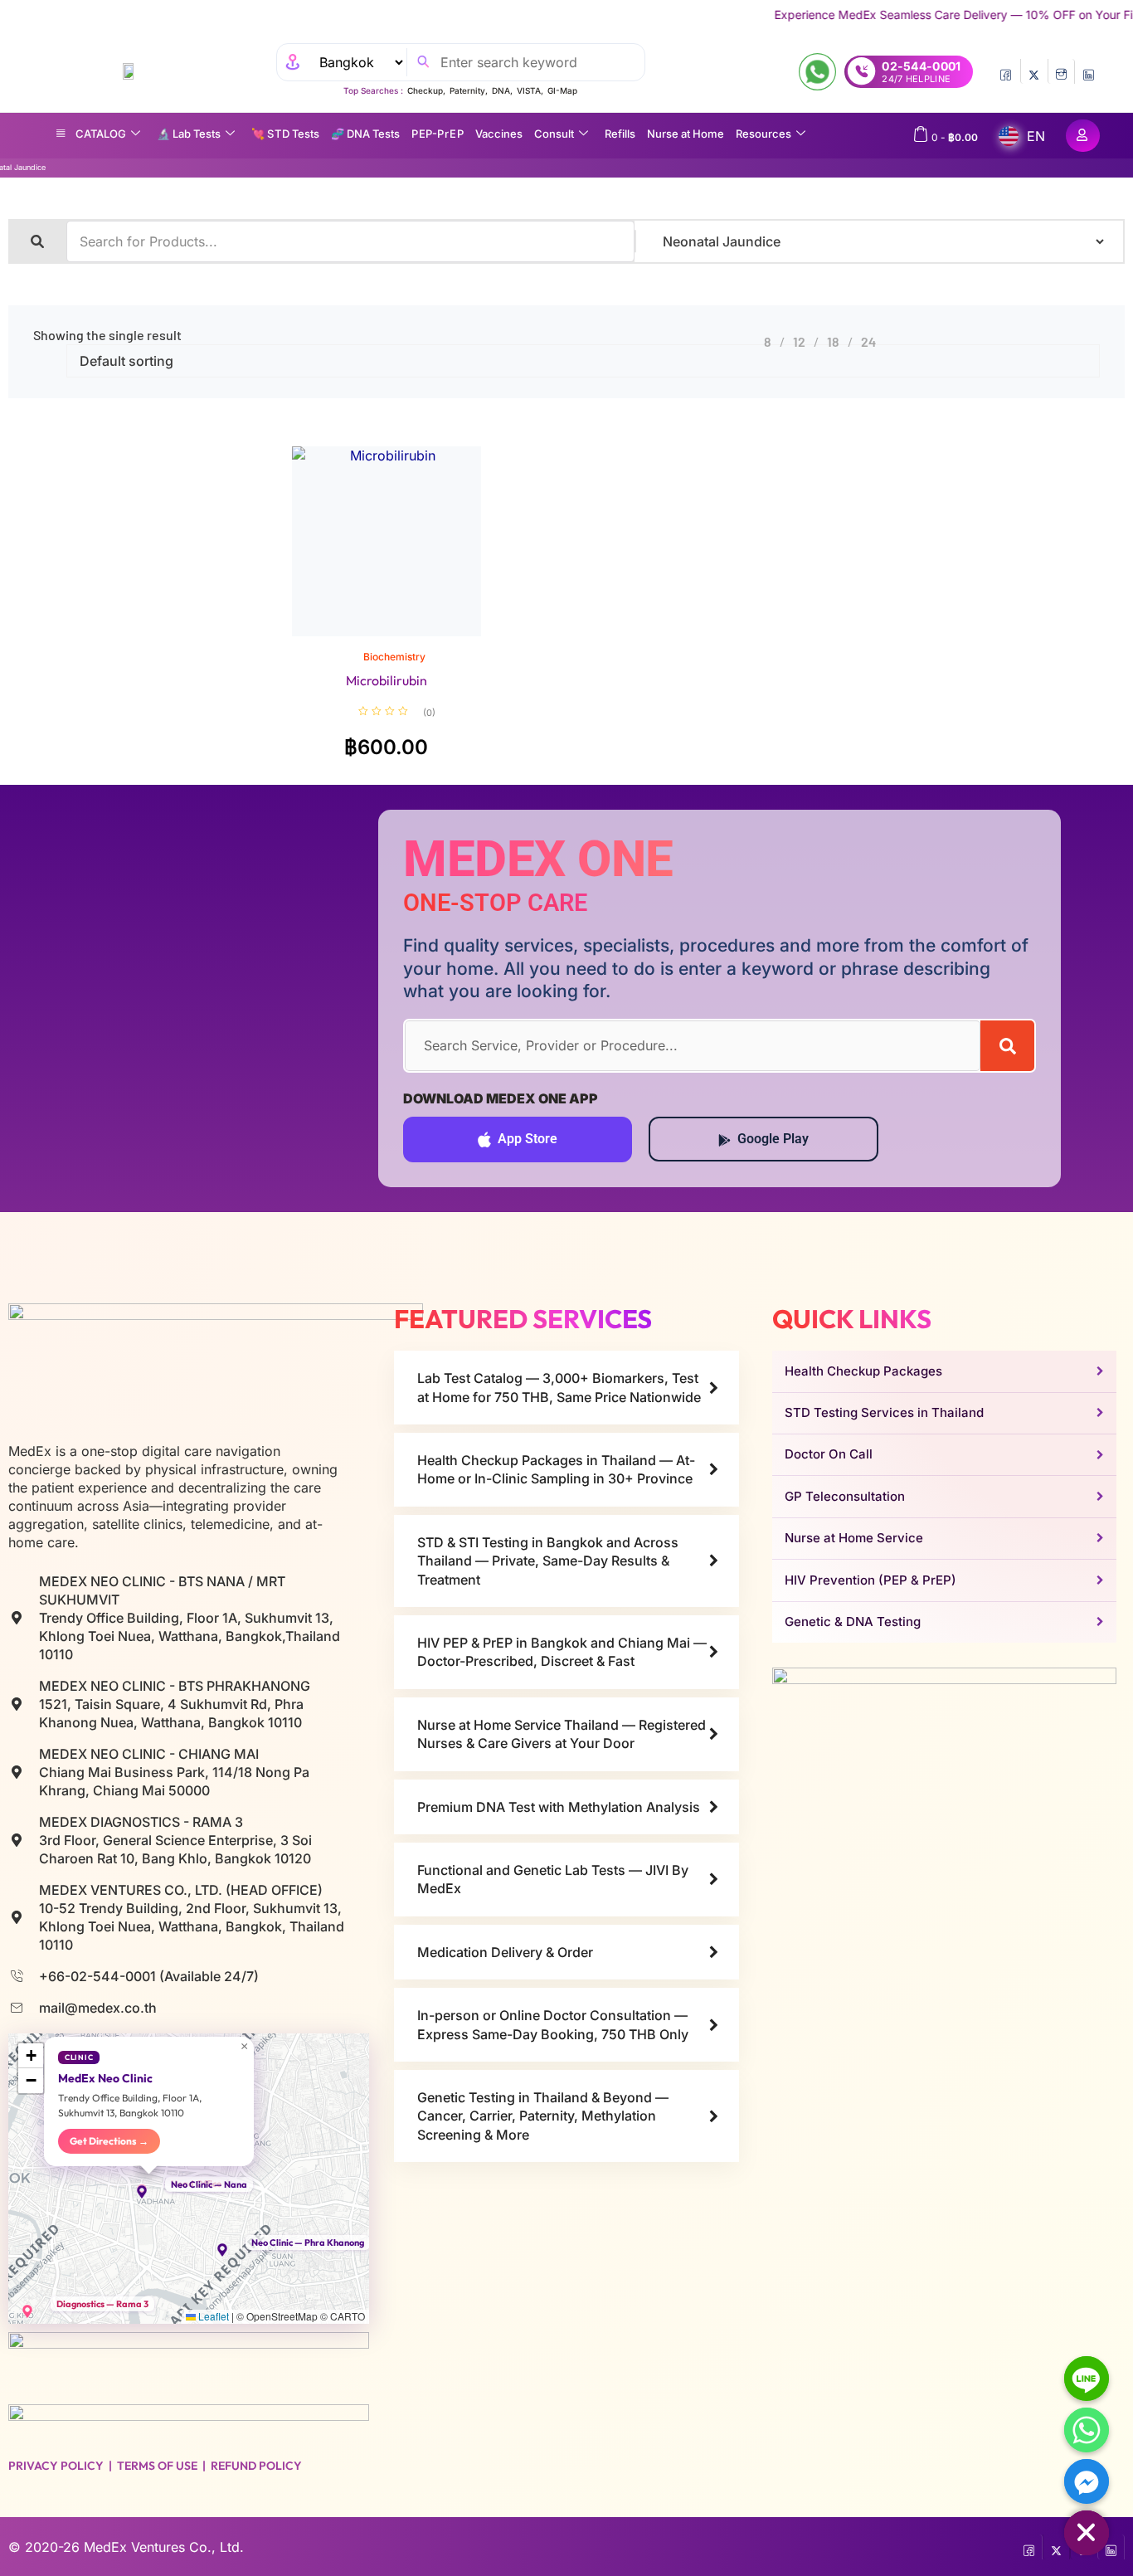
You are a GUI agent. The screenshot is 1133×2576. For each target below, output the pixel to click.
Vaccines (499, 134)
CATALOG (101, 134)
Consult (554, 134)
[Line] (1087, 2379)
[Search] (1007, 1046)
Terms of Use (157, 2466)
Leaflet (212, 2316)
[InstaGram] (1061, 71)
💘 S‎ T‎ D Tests (285, 134)
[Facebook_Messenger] (1087, 2481)
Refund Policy (256, 2466)
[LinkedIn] (1089, 71)
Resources (763, 134)
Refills (620, 134)
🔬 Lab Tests (189, 134)
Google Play (773, 1139)
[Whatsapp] (1087, 2430)
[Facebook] (1007, 71)
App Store (528, 1139)
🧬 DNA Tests (365, 134)
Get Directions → (109, 2141)
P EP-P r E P (438, 134)
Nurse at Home (686, 134)
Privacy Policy (56, 2466)
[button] (149, 2192)
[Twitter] (1034, 71)
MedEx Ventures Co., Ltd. (164, 2547)
